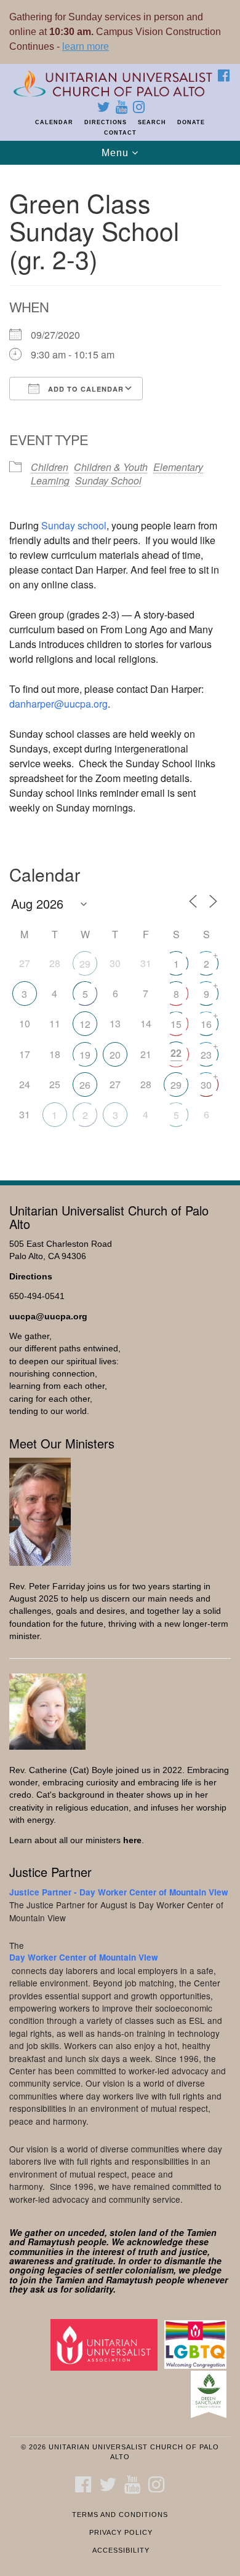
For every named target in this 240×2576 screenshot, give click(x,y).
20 (115, 1055)
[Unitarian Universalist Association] (106, 2344)
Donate (191, 122)
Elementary (178, 467)
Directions (106, 122)
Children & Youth (111, 467)
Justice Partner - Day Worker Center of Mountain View (119, 1892)
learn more (86, 46)
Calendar (54, 122)
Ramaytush (51, 2242)
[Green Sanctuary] (211, 2394)
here (132, 1840)
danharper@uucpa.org (58, 704)
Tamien (202, 2232)
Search (152, 122)
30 (206, 1085)
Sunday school (74, 525)
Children (50, 467)
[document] (120, 666)
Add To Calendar (85, 389)
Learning (50, 480)
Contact (120, 133)
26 (85, 1085)
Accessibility (121, 2550)
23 (206, 1055)
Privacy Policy (121, 2532)
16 (206, 1024)
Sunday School (108, 480)
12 (85, 1024)
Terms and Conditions (120, 2515)
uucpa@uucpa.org (48, 1317)
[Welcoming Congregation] (198, 2344)
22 (176, 1053)
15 (176, 1024)
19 (85, 1055)
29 (85, 964)
